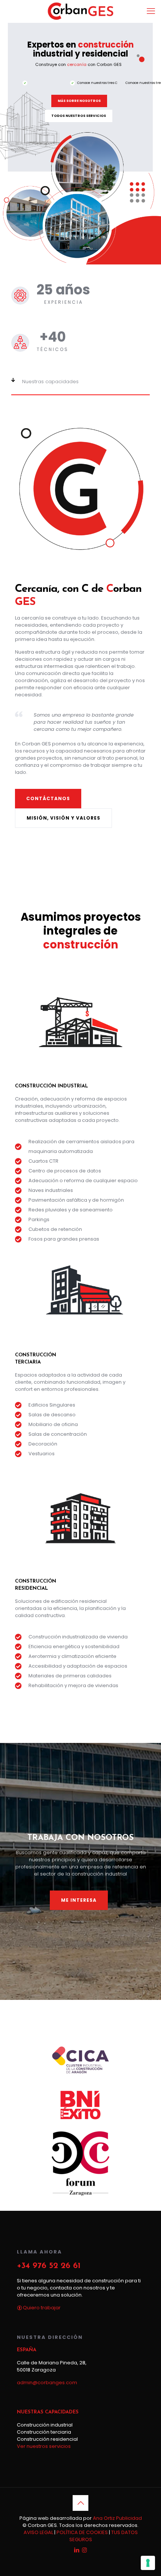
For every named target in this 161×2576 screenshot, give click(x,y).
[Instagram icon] (84, 2550)
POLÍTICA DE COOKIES (82, 2532)
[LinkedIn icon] (77, 2550)
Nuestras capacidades (50, 382)
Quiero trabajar (41, 2308)
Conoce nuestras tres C (97, 83)
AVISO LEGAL (38, 2532)
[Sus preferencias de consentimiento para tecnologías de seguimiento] (148, 2563)
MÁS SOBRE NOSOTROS (79, 101)
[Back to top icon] (80, 2503)
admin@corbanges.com (47, 2383)
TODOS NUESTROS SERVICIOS (79, 116)
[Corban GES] (80, 11)
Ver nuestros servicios (44, 2446)
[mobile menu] (151, 11)
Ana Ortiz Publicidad (117, 2518)
